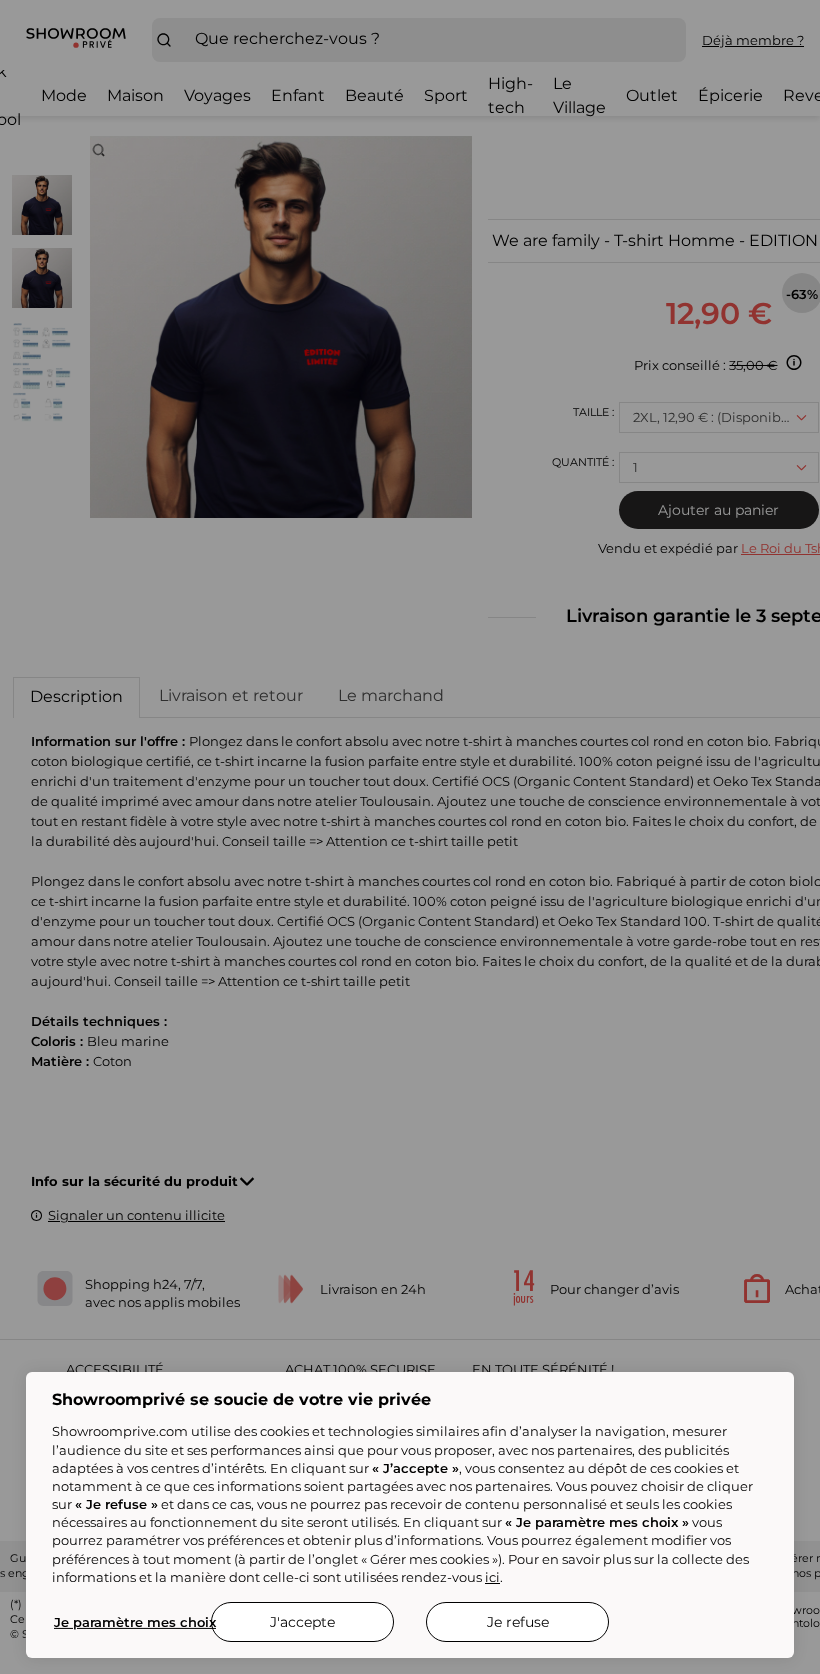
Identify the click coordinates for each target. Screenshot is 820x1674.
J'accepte (302, 1622)
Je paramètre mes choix (135, 1622)
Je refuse (518, 1622)
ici (492, 1577)
